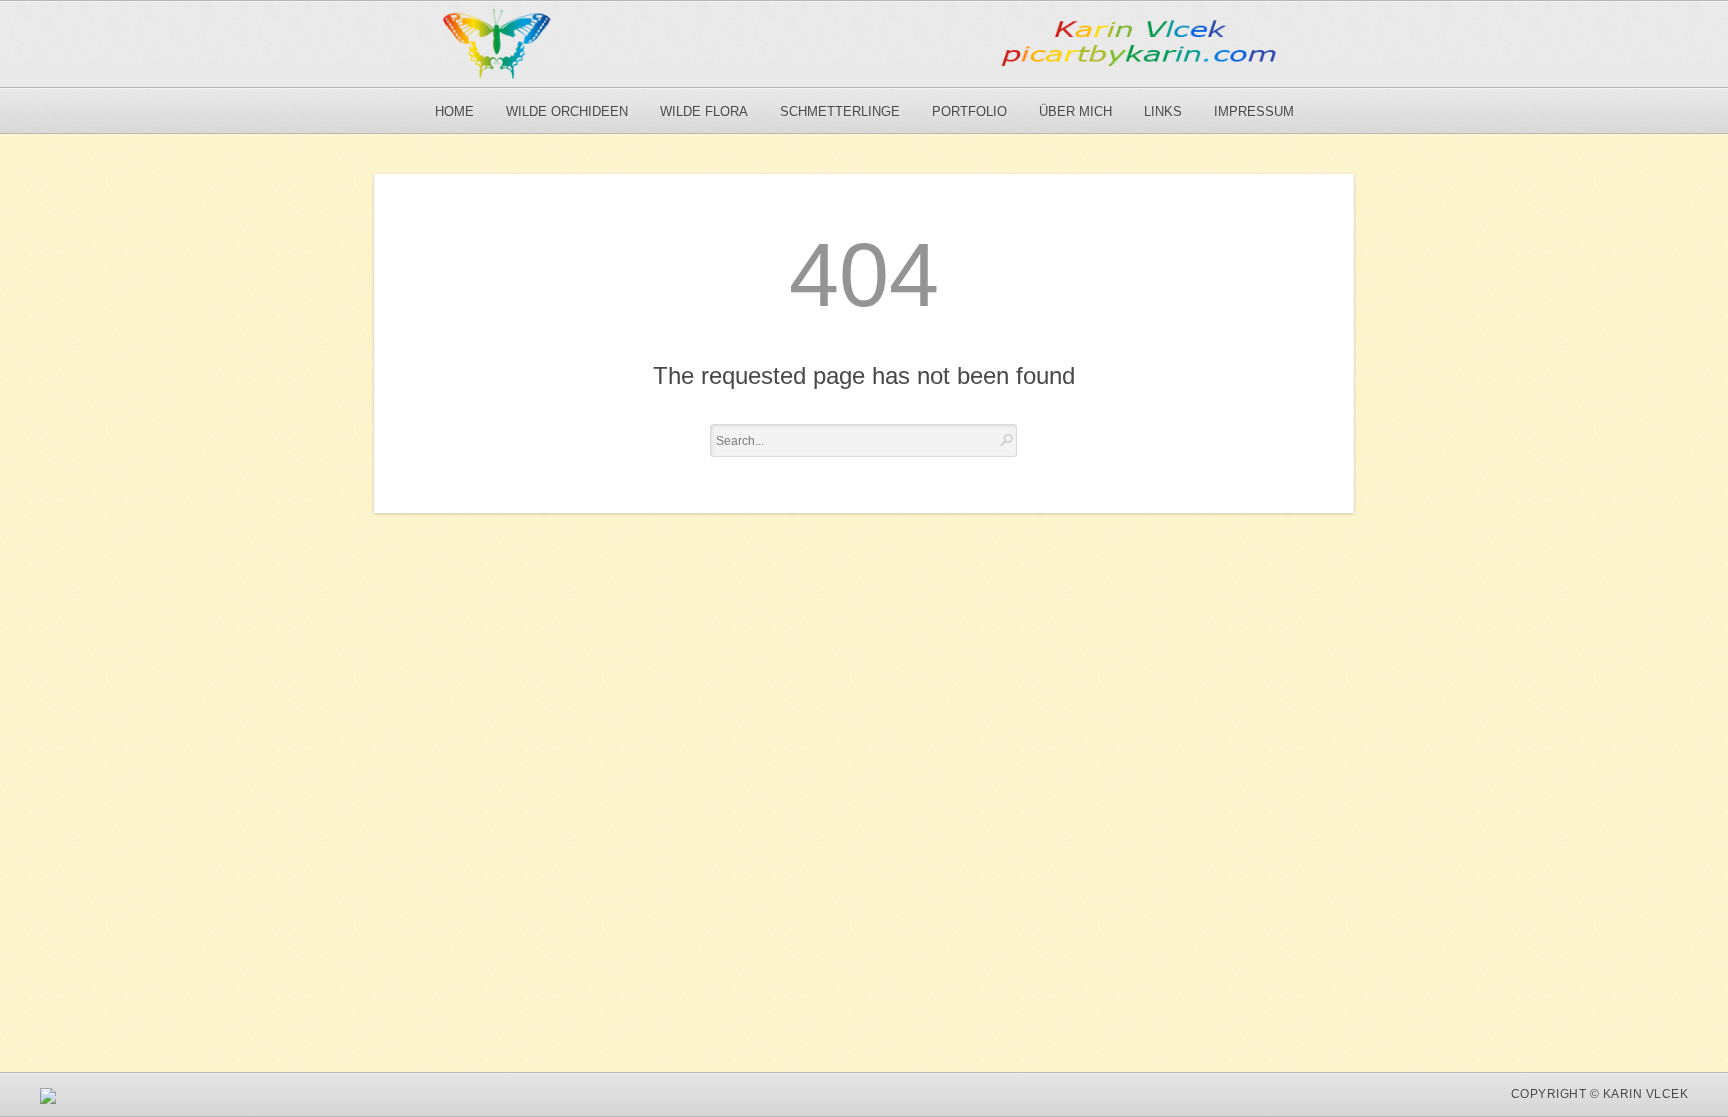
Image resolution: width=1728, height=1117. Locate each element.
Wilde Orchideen (567, 111)
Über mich (1075, 111)
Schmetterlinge (840, 111)
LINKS (1163, 111)
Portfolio (969, 111)
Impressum (1254, 111)
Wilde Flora (704, 111)
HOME (454, 111)
